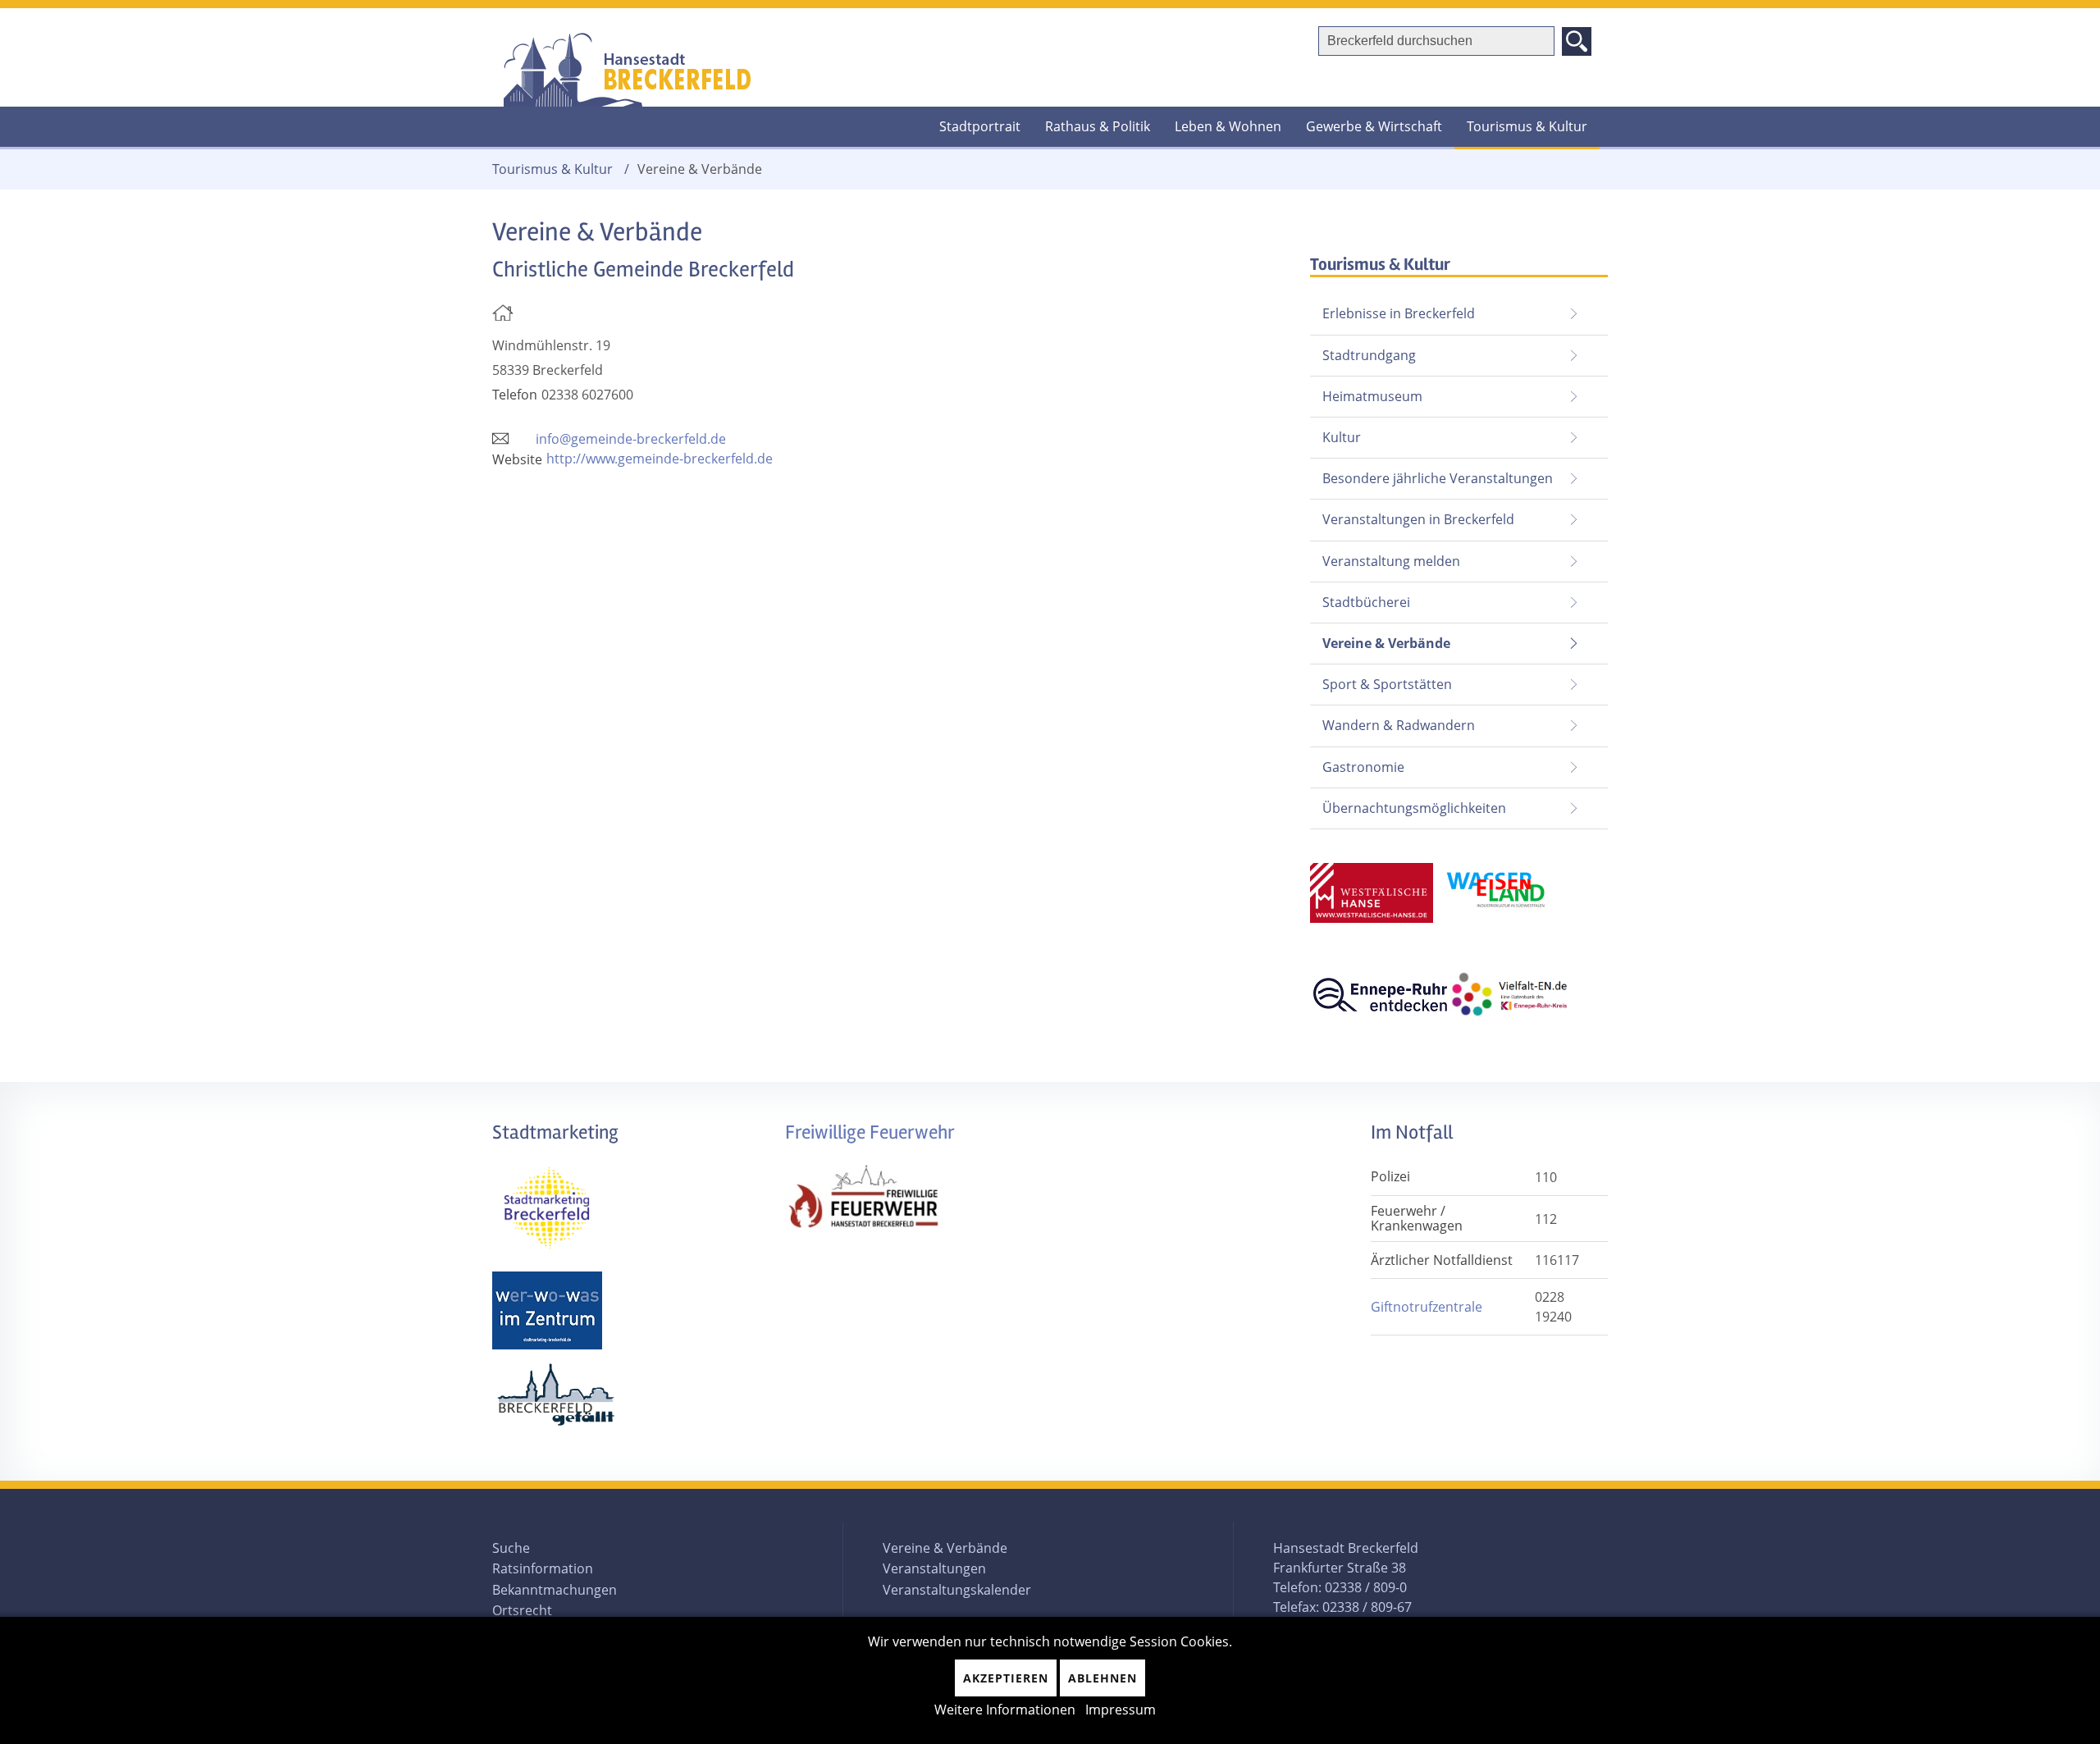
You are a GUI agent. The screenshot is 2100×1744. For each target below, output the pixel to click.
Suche (511, 1548)
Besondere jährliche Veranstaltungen (1438, 478)
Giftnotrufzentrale (1427, 1307)
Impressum (1121, 1710)
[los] (1577, 41)
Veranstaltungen (934, 1568)
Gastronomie (1363, 767)
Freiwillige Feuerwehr (870, 1132)
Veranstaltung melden (1391, 561)
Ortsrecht (522, 1610)
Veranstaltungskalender (957, 1590)
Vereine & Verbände (1380, 638)
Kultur (1342, 437)
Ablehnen (1102, 1678)
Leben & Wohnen (1228, 126)
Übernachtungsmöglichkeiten (1414, 808)
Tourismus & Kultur (1527, 126)
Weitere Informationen (1005, 1710)
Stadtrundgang (1369, 355)
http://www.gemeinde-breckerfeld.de (660, 459)
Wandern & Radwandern (1399, 725)
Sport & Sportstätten (1387, 684)
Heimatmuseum (1372, 396)
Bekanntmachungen (555, 1590)
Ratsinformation (543, 1568)
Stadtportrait (980, 126)
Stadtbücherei (1366, 602)
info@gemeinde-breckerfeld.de (631, 439)
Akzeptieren (1006, 1678)
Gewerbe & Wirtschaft (1374, 126)
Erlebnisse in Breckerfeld (1399, 313)
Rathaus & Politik (1098, 126)
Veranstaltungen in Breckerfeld (1418, 519)
